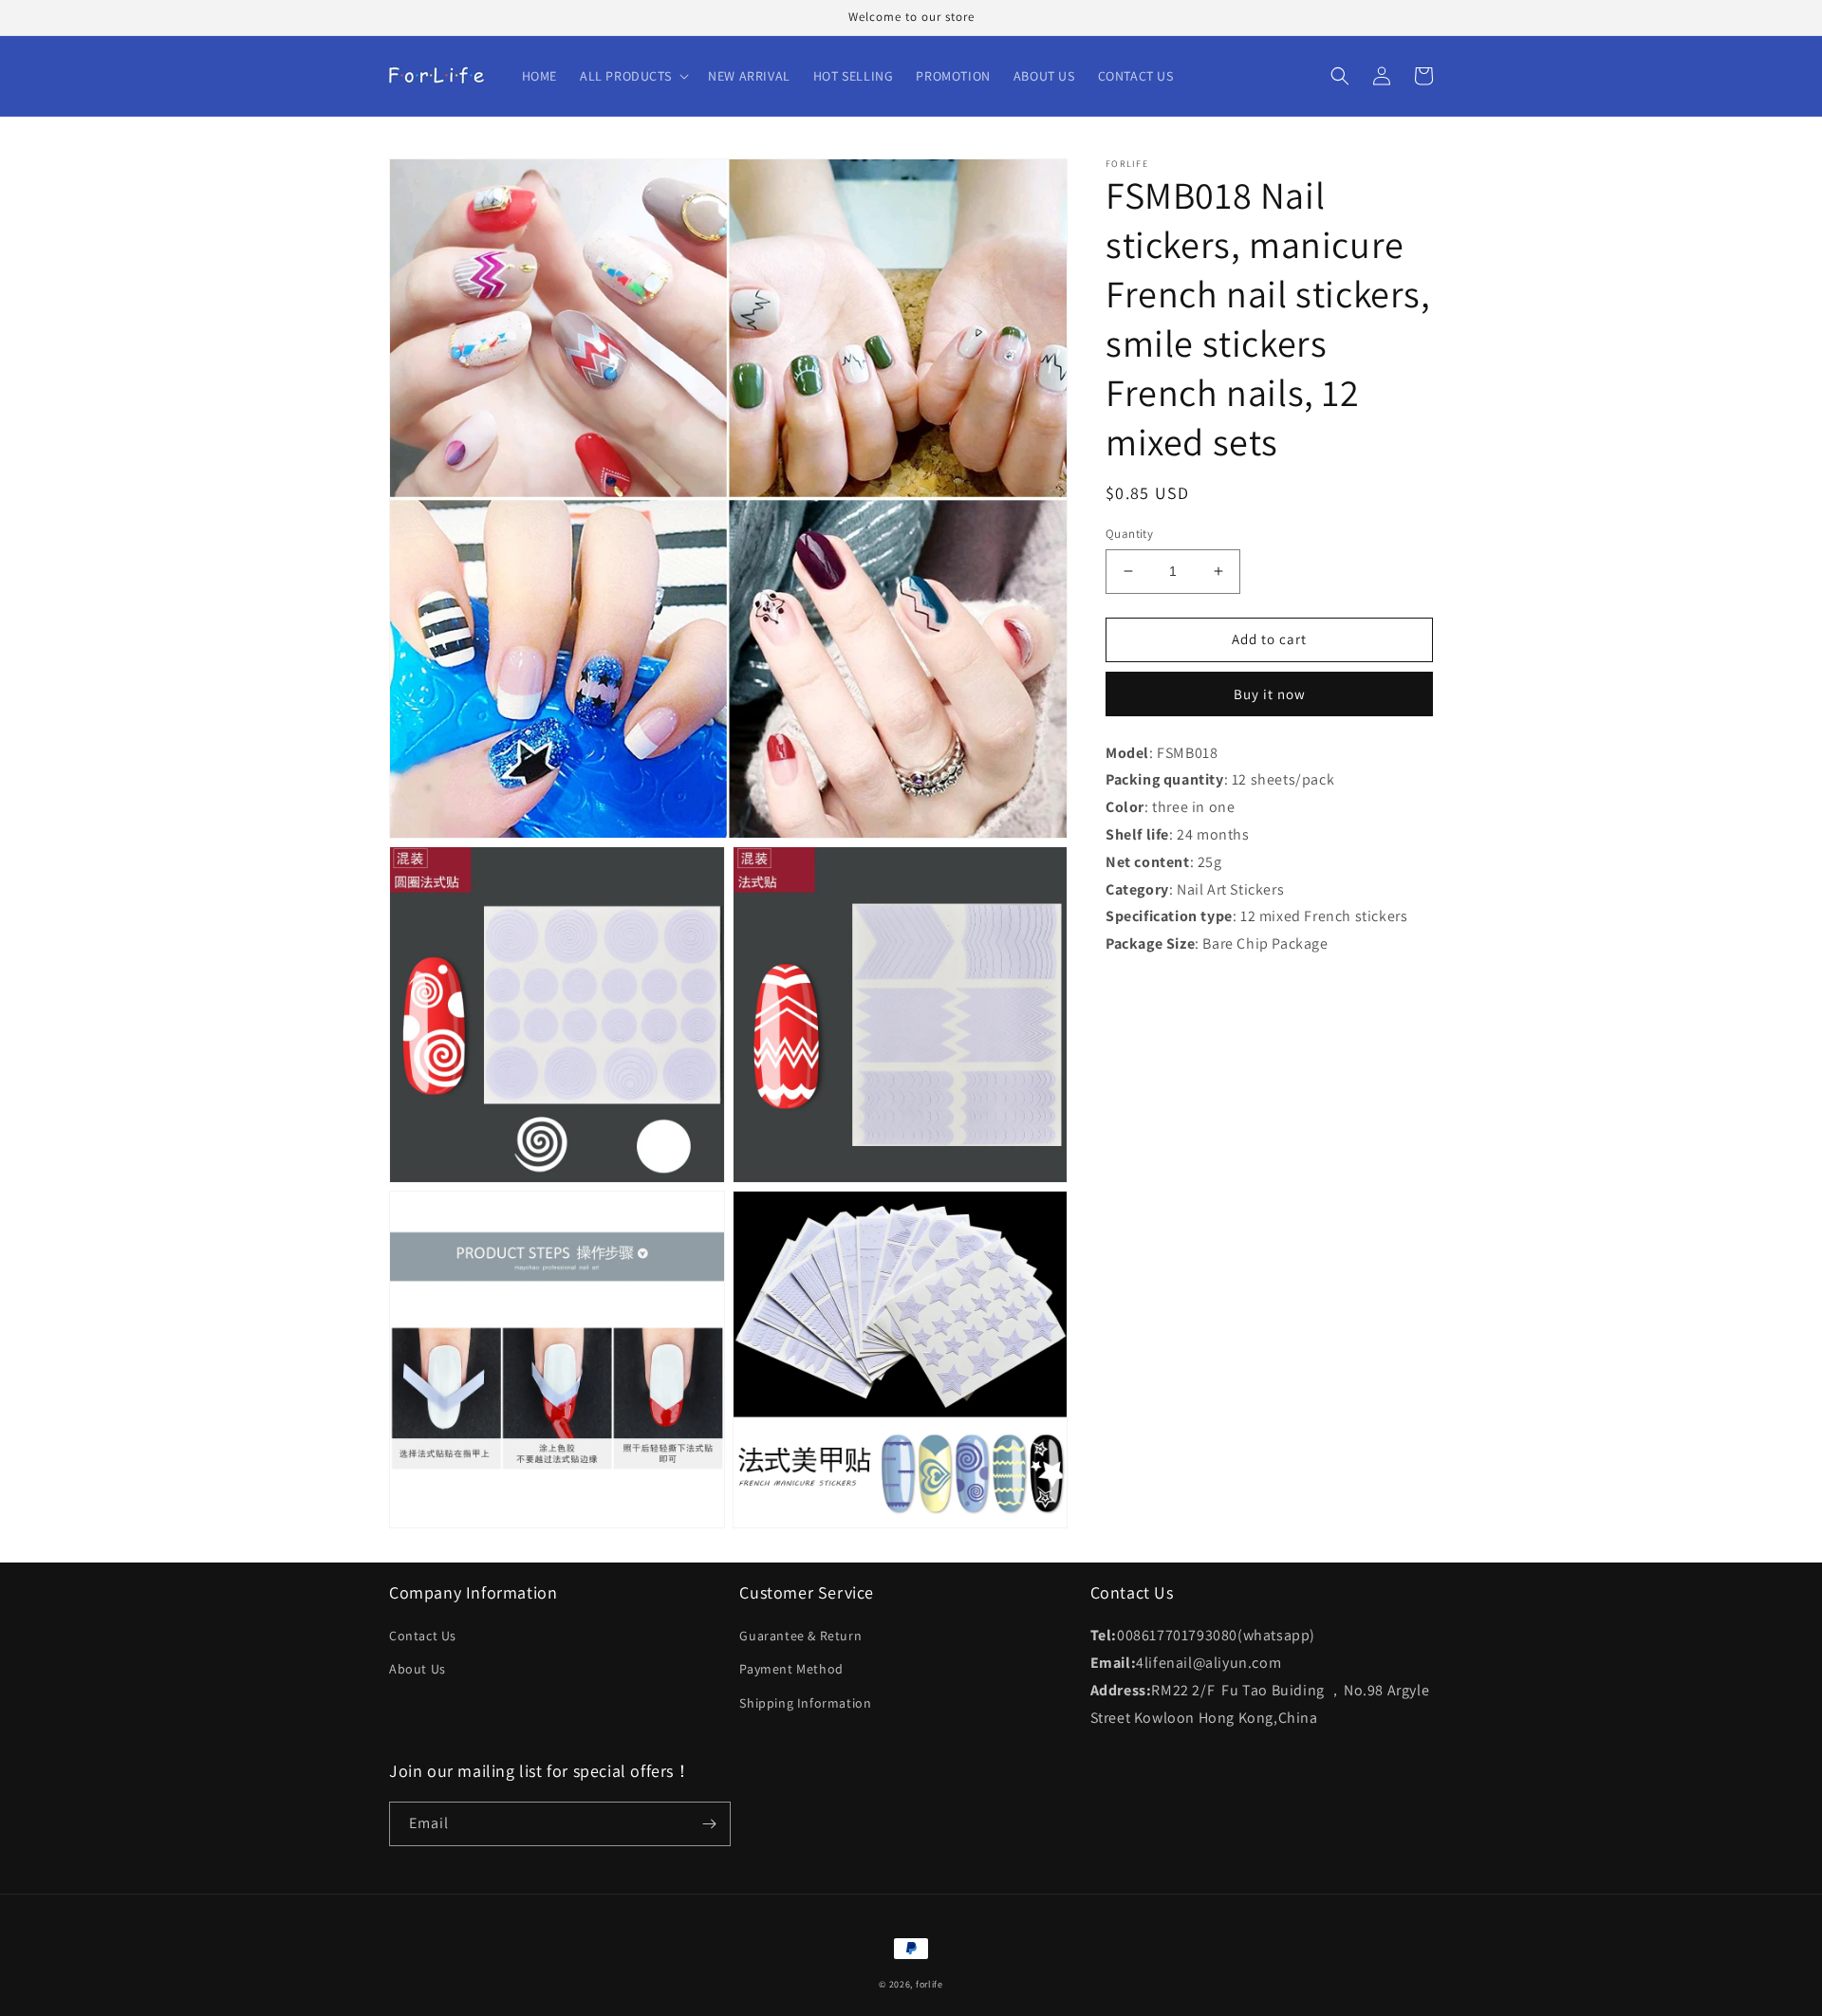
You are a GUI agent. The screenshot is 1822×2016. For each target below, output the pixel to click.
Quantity (1129, 534)
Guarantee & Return (800, 1636)
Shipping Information (805, 1703)
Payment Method (791, 1669)
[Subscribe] (709, 1824)
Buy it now (1270, 693)
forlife (930, 1984)
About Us (418, 1669)
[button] (632, 76)
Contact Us (423, 1636)
